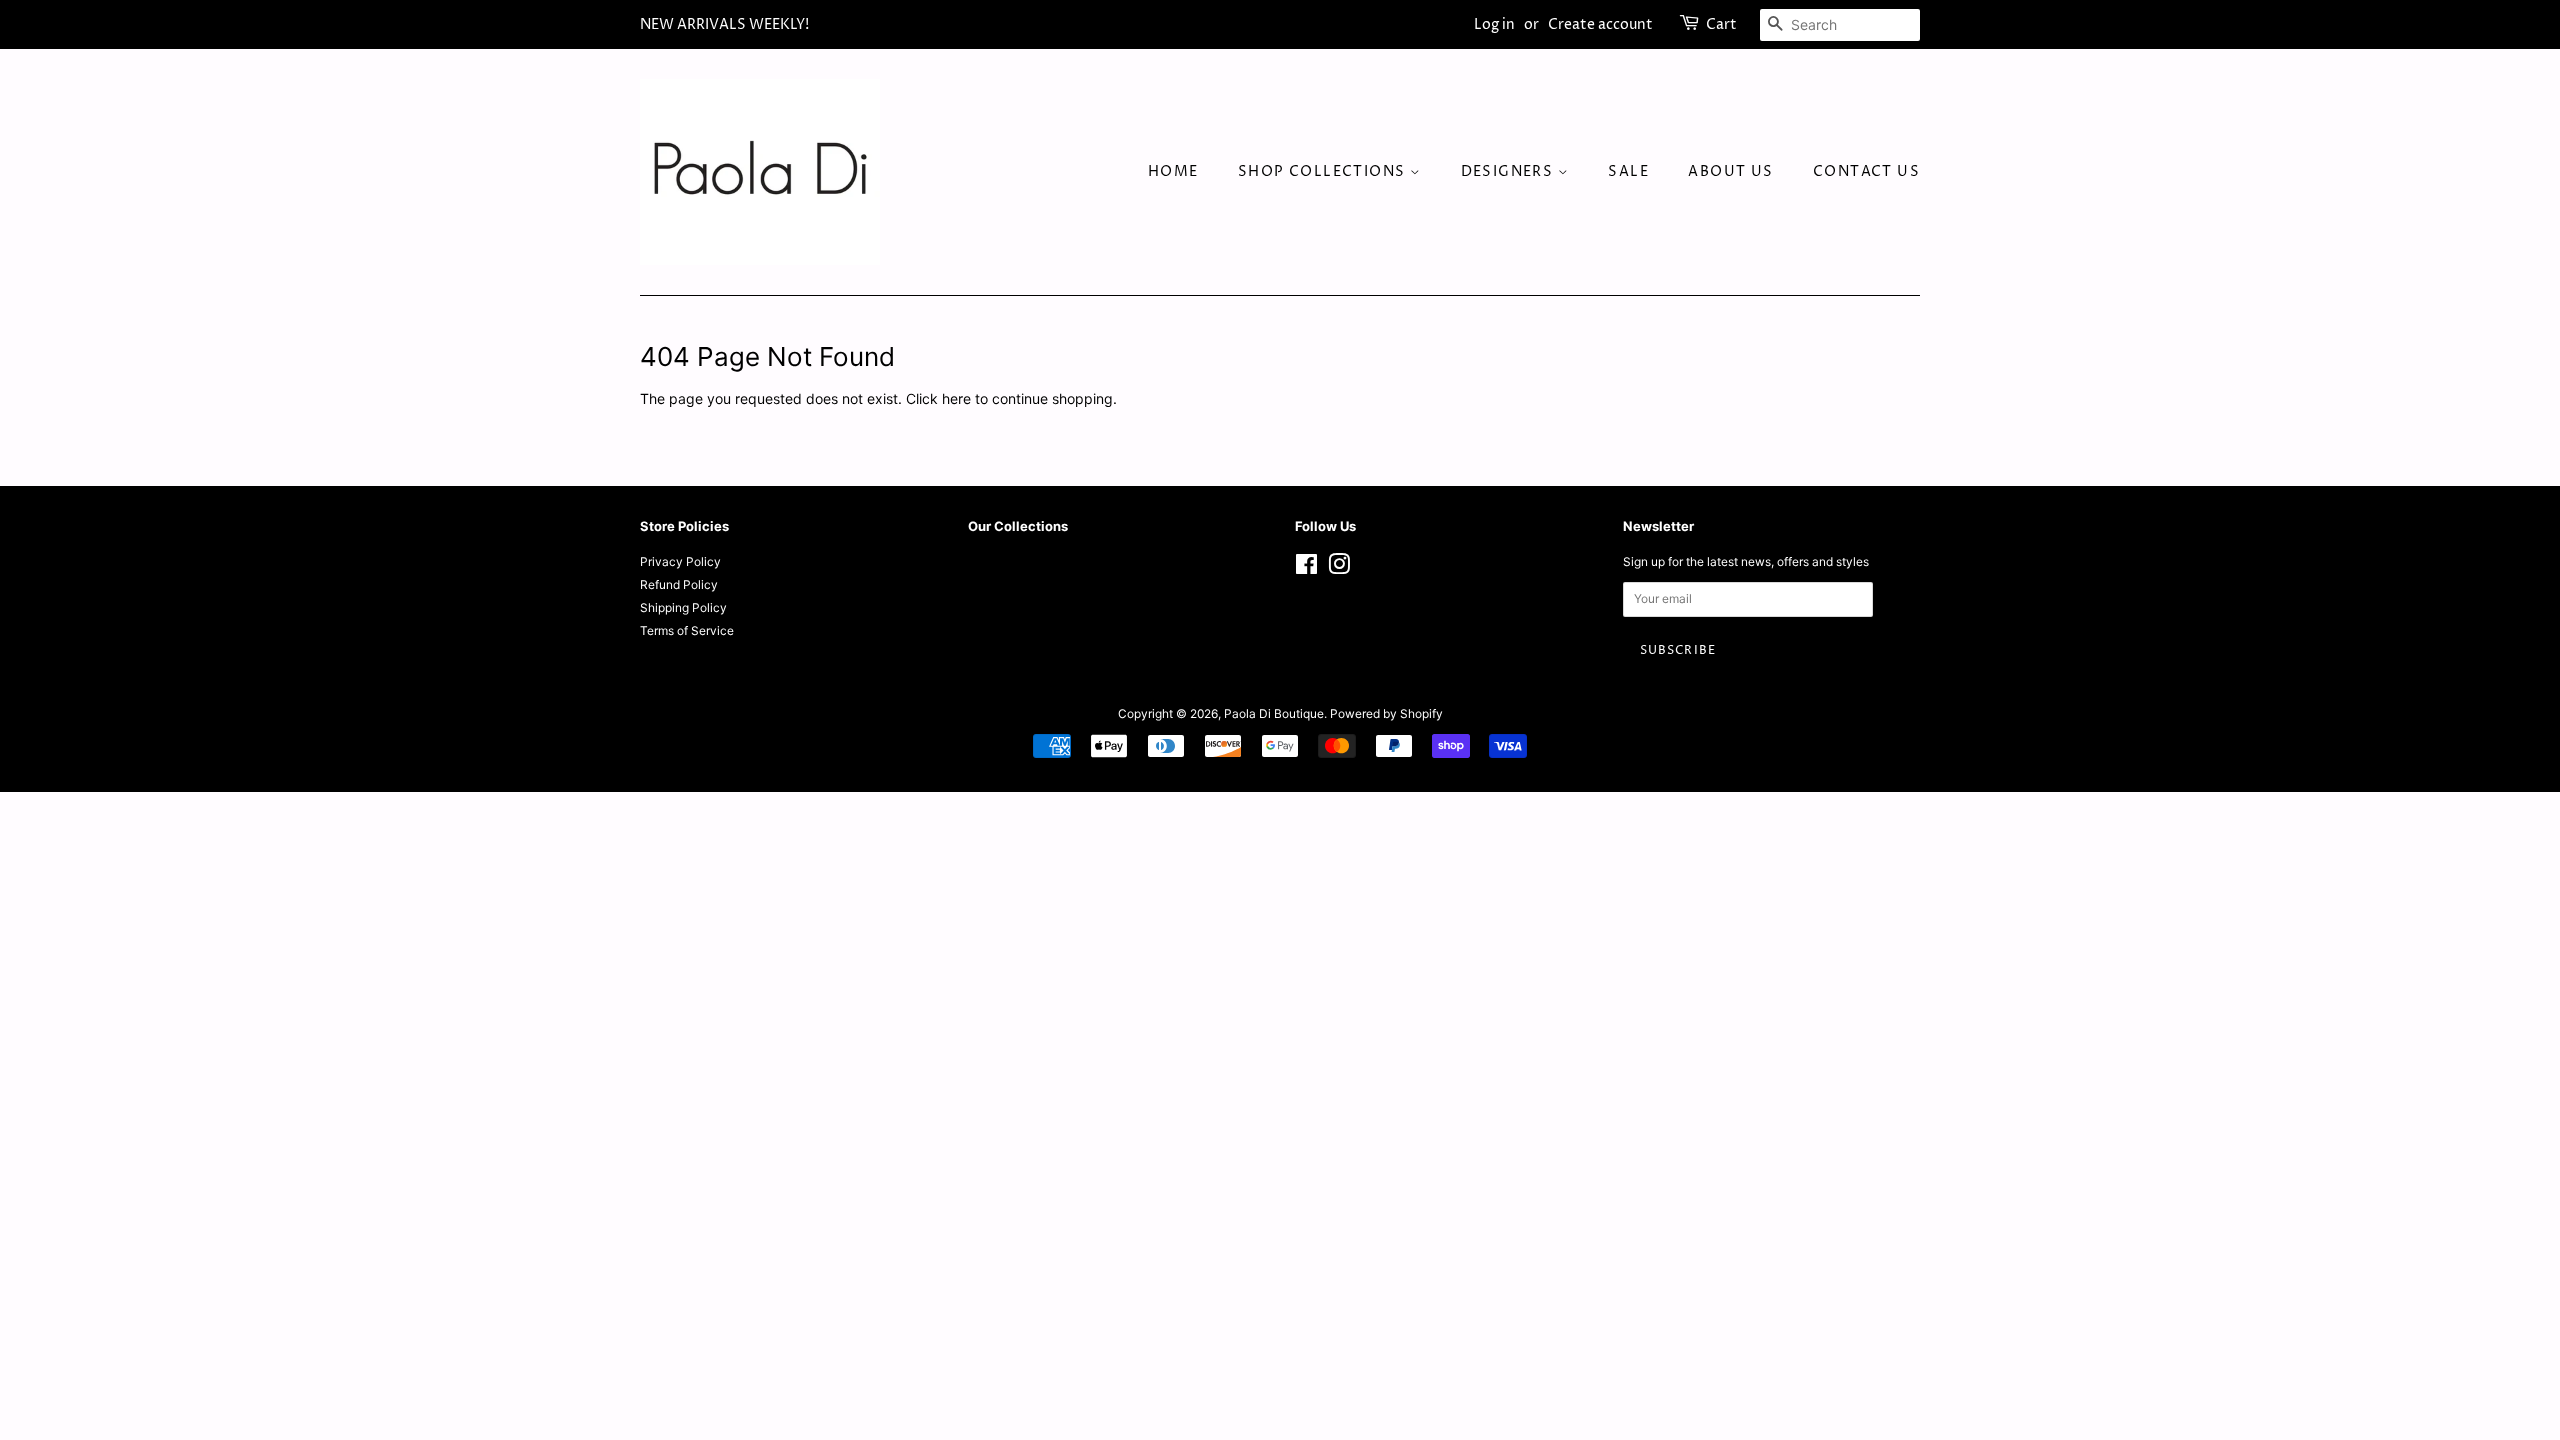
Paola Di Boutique (1274, 713)
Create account (1600, 24)
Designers (1509, 171)
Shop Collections (1324, 171)
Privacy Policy (680, 561)
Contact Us (1866, 171)
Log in (1494, 24)
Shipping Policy (683, 607)
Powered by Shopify (1386, 713)
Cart (1721, 24)
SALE (1628, 171)
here (956, 398)
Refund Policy (679, 584)
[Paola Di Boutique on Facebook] (1306, 568)
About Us (1730, 171)
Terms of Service (687, 630)
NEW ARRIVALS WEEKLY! (724, 24)
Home (1173, 171)
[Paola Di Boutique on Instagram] (1339, 568)
